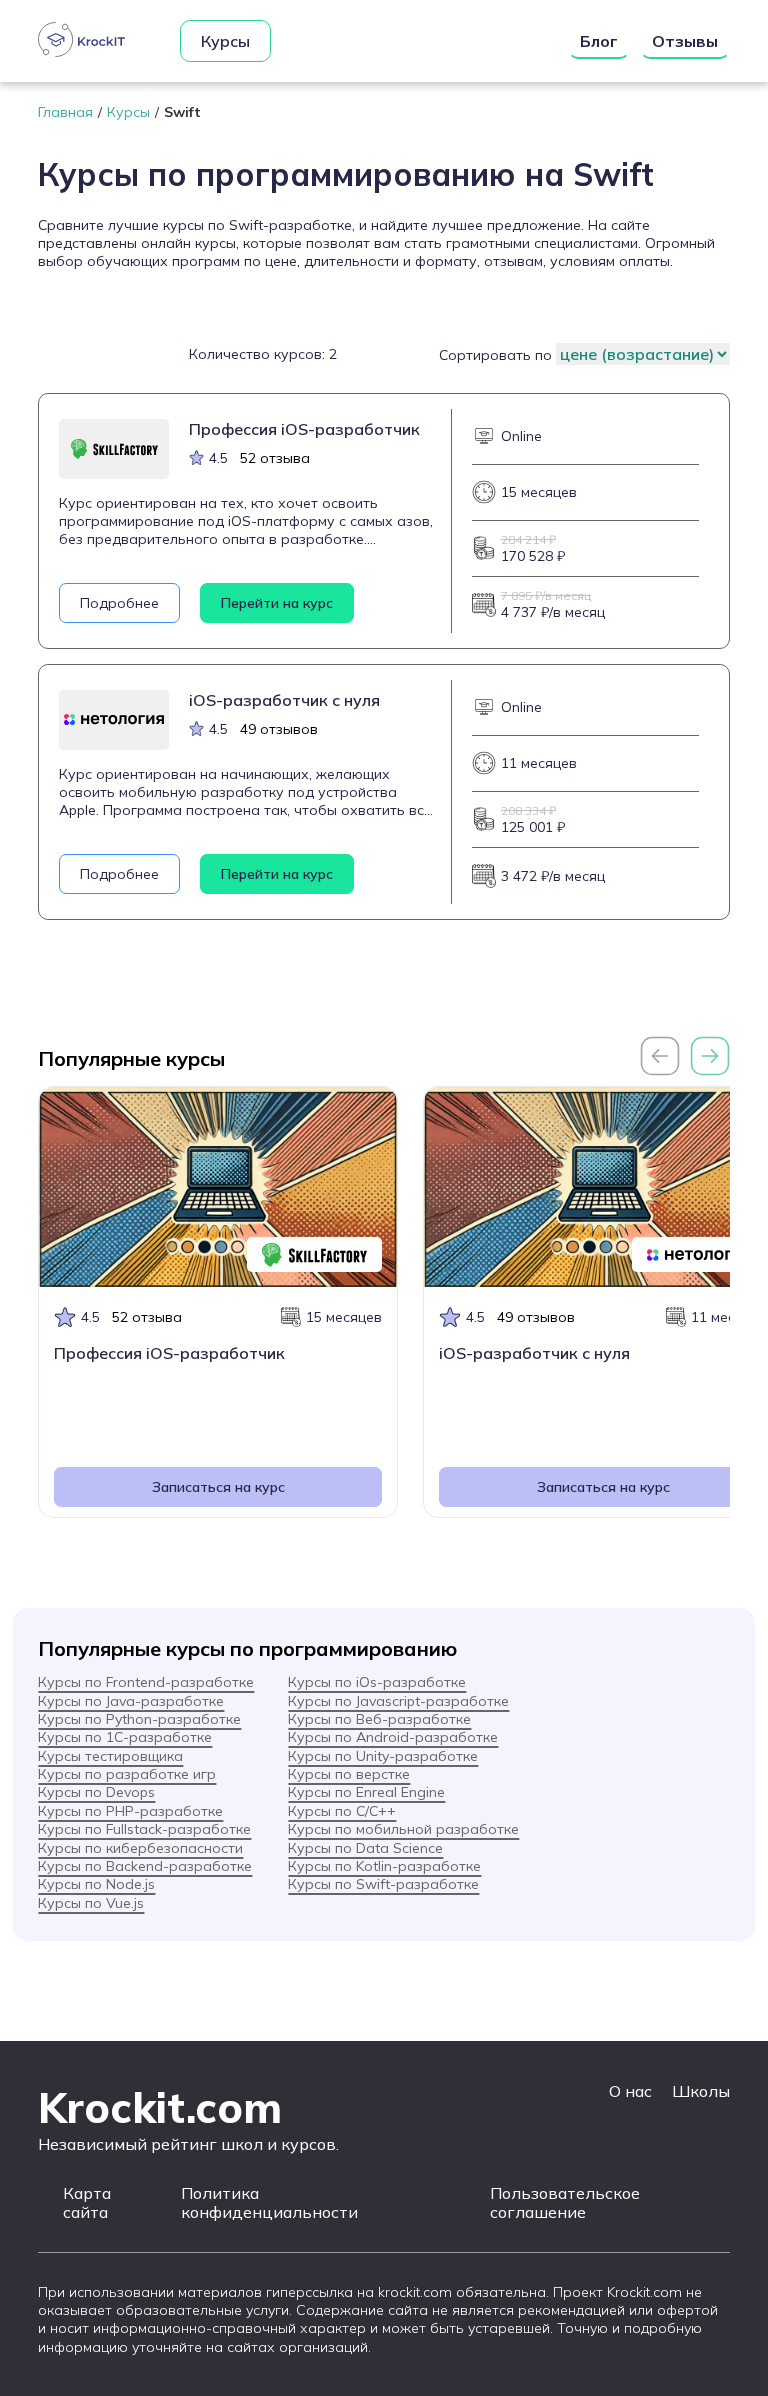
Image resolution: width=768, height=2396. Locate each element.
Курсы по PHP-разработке (130, 1811)
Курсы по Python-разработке (139, 1719)
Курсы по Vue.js (91, 1903)
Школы (701, 2091)
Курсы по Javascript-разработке (398, 1701)
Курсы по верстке (349, 1774)
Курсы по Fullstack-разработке (144, 1829)
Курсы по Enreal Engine (366, 1792)
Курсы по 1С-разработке (125, 1737)
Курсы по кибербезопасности (140, 1848)
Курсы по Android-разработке (393, 1737)
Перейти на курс (277, 603)
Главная (65, 112)
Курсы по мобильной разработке (403, 1829)
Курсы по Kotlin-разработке (384, 1866)
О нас (630, 2091)
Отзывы (685, 41)
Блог (599, 41)
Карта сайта (87, 2203)
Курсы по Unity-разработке (383, 1756)
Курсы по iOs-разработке (377, 1682)
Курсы (225, 41)
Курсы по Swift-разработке (383, 1884)
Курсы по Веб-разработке (379, 1719)
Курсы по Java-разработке (131, 1701)
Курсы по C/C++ (342, 1811)
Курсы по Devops (96, 1792)
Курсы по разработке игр (127, 1774)
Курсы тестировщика (110, 1756)
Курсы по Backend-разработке (145, 1866)
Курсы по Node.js (96, 1884)
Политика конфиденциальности (269, 2203)
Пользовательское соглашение (565, 2203)
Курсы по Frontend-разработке (146, 1682)
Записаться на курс (218, 1487)
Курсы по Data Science (365, 1848)
